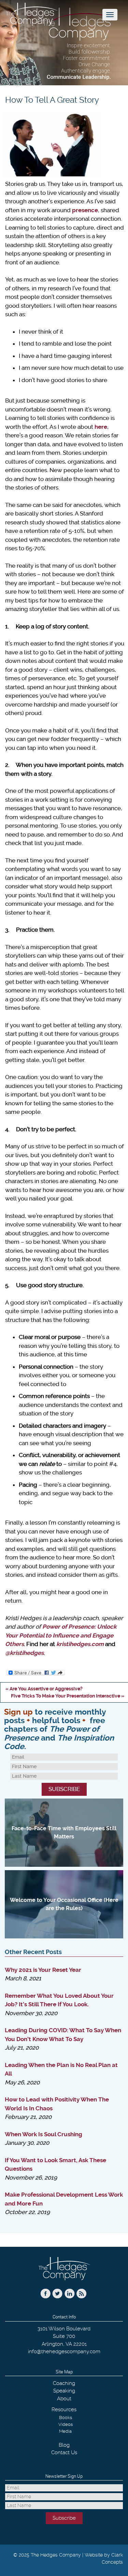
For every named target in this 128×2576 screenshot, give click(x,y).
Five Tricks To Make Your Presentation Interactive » (68, 1696)
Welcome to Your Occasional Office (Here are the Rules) (64, 1904)
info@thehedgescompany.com (64, 2352)
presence (85, 210)
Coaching (64, 2383)
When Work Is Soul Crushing (44, 2134)
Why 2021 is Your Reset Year (43, 1970)
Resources (64, 2410)
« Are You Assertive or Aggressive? (44, 1689)
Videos (66, 2424)
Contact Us (64, 2453)
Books (66, 2418)
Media (65, 2431)
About (64, 2399)
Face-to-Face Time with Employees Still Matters (64, 1832)
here (101, 427)
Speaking (64, 2391)
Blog (64, 2445)
